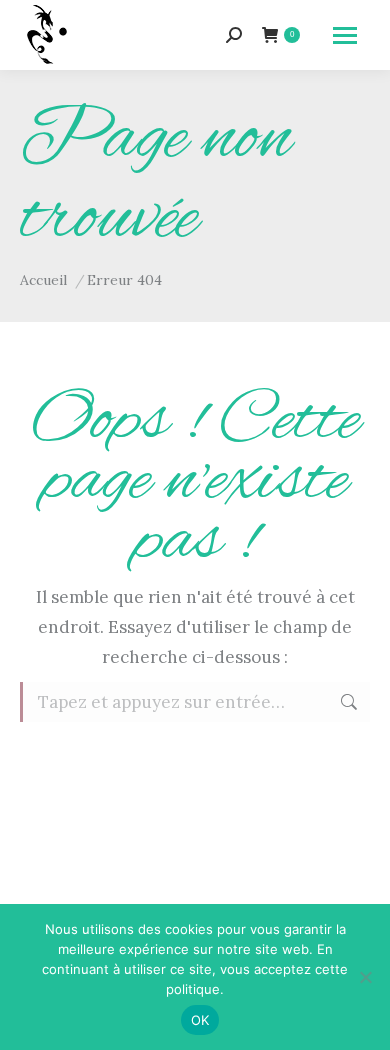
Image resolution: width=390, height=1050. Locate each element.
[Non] (365, 977)
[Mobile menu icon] (345, 35)
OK (200, 1020)
